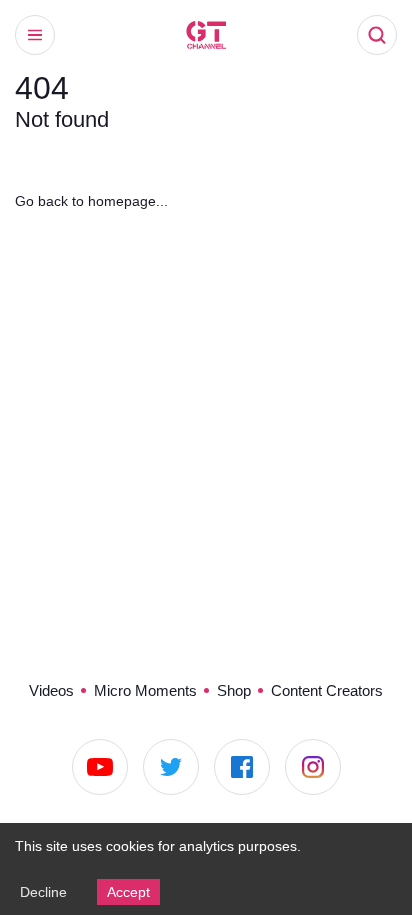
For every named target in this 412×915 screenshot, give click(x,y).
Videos (51, 690)
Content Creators (327, 690)
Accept (128, 892)
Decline (43, 892)
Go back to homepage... (91, 201)
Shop (234, 690)
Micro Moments (145, 690)
